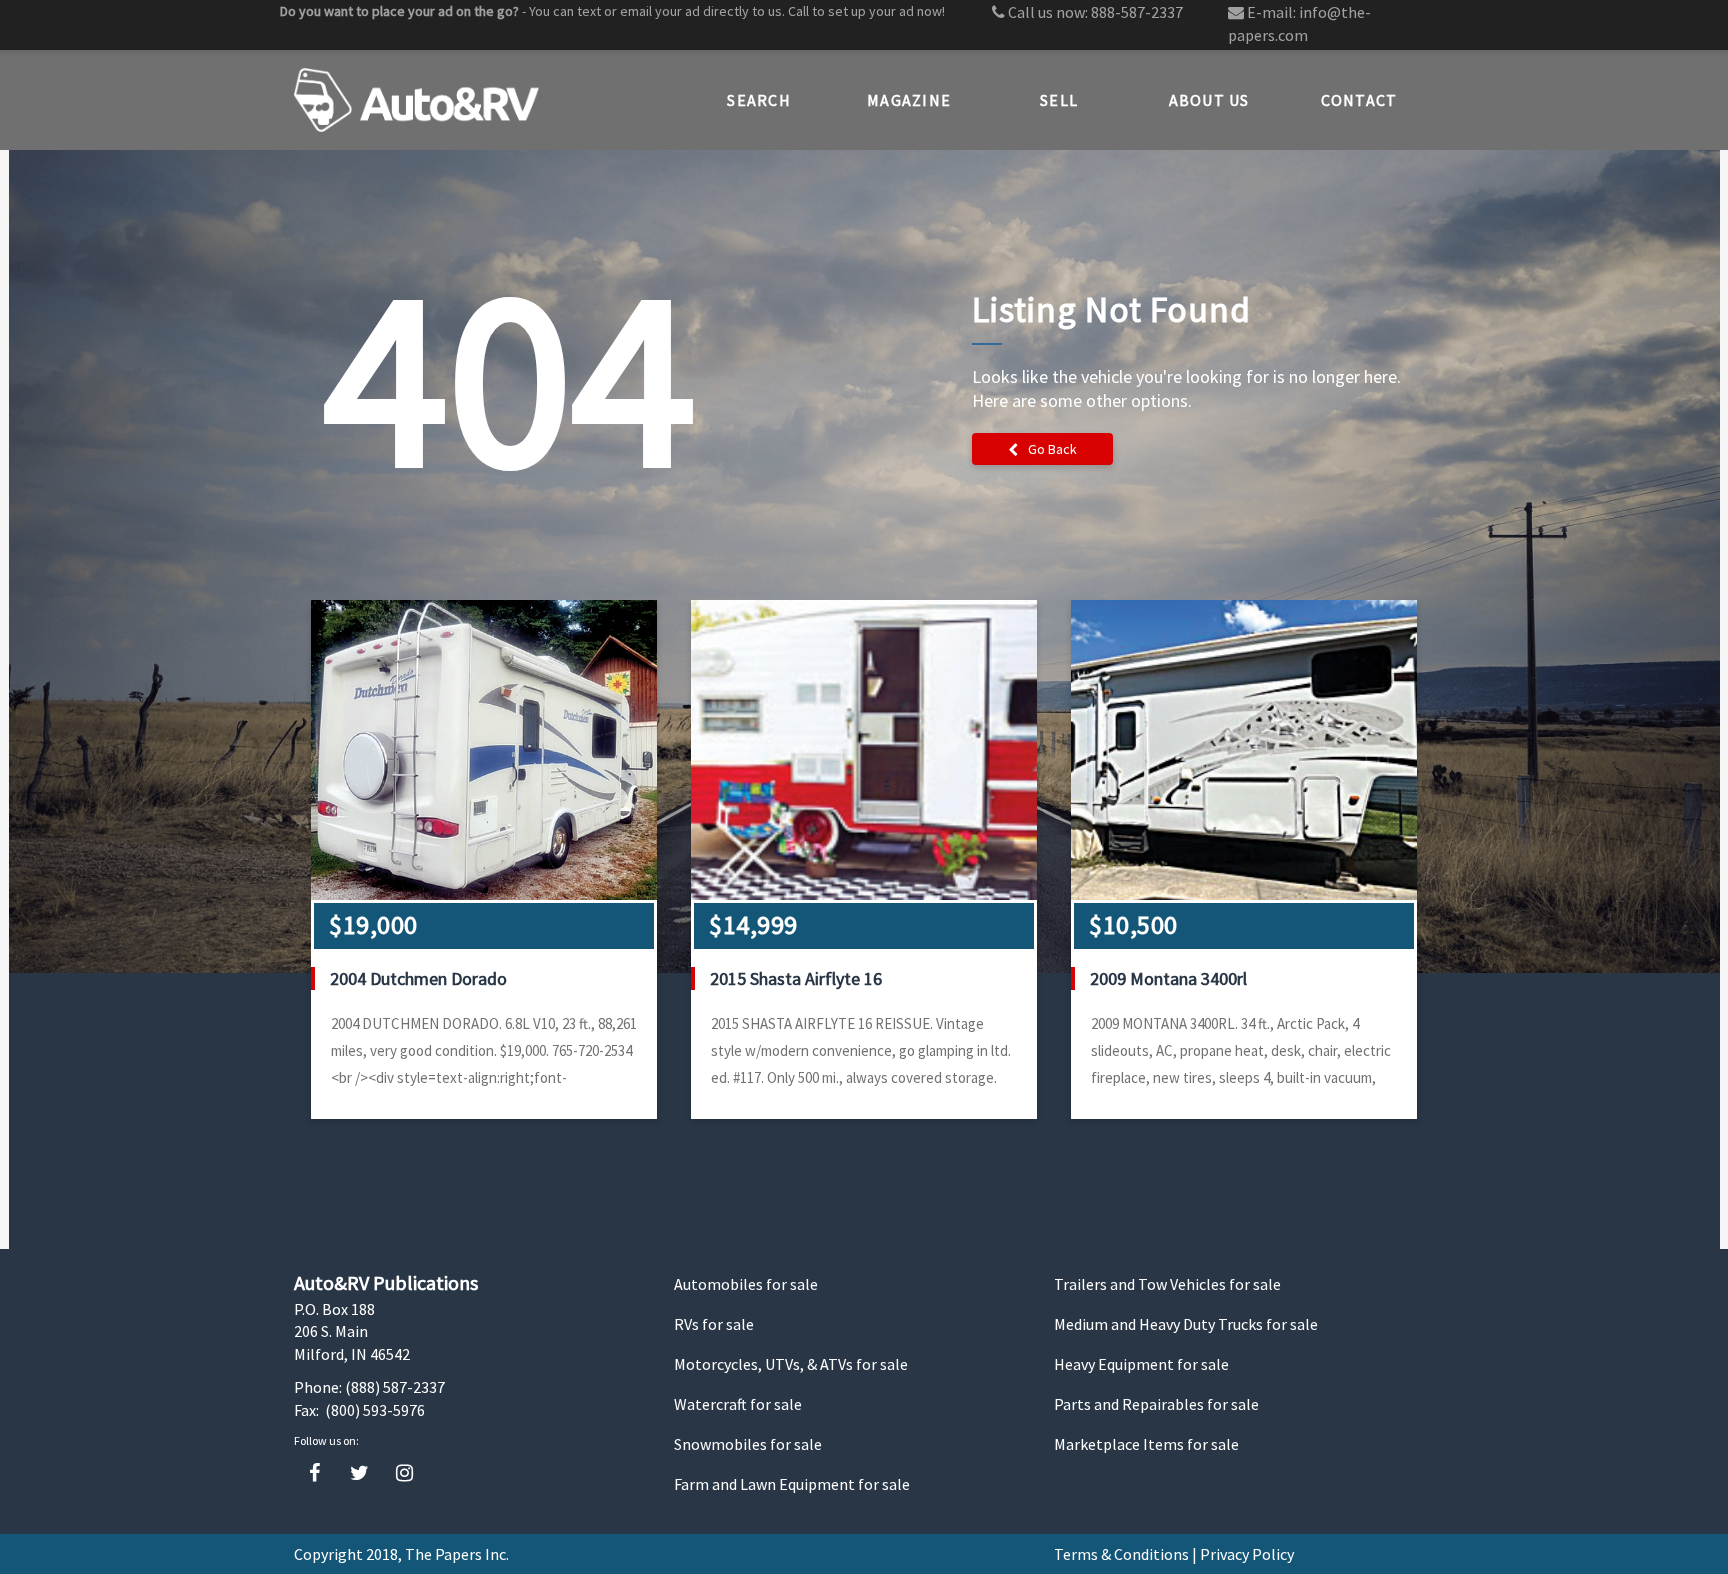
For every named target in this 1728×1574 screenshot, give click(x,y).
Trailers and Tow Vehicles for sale (1167, 1284)
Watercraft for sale (738, 1404)
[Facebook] (314, 1473)
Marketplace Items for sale (1146, 1444)
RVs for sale (714, 1324)
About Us (1209, 100)
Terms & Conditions (1121, 1554)
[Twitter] (359, 1473)
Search (759, 100)
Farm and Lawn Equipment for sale (792, 1484)
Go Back (1052, 449)
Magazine (909, 100)
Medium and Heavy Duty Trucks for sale (1186, 1324)
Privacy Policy (1247, 1554)
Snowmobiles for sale (748, 1444)
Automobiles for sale (746, 1284)
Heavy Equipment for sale (1141, 1364)
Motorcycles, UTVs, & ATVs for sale (791, 1364)
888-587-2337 (1137, 12)
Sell (1059, 100)
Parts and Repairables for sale (1156, 1404)
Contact (1359, 100)
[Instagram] (404, 1473)
